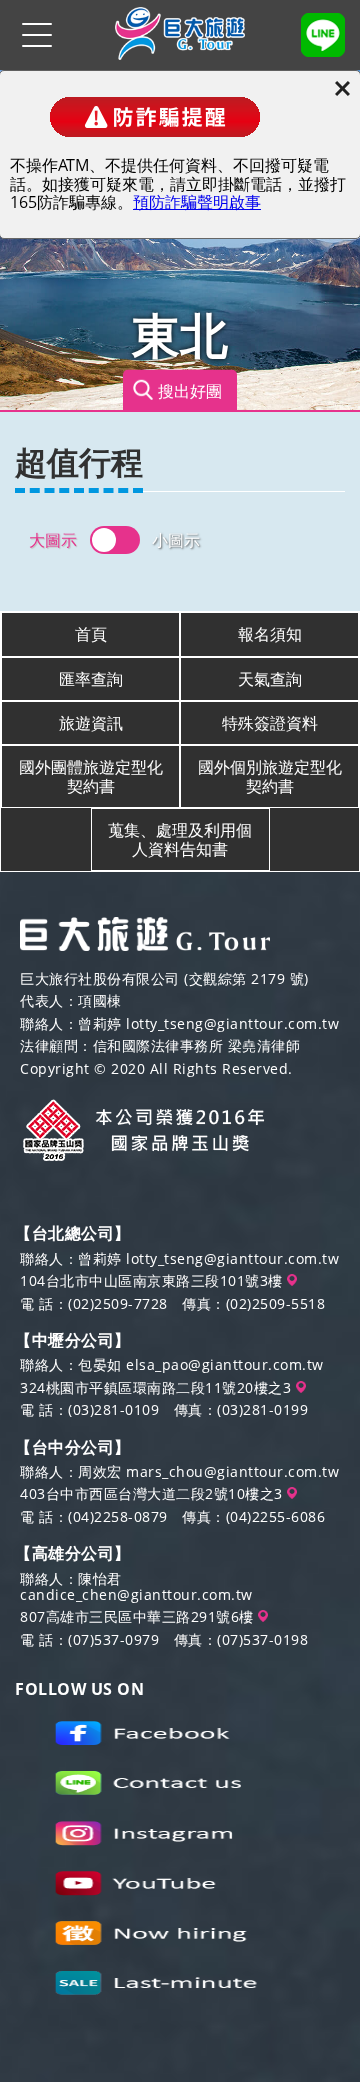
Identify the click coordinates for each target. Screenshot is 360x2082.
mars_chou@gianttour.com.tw (232, 1471)
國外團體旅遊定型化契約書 (91, 776)
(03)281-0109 (113, 1409)
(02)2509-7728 (118, 1303)
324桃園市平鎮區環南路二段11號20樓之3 (158, 1387)
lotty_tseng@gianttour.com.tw (232, 1023)
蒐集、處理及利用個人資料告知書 (180, 839)
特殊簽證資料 (270, 723)
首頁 (91, 634)
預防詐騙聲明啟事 (197, 202)
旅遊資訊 (91, 723)
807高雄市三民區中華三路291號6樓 (139, 1616)
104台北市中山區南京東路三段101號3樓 (153, 1280)
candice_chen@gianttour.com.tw (136, 1594)
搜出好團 (190, 390)
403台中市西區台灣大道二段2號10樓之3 (153, 1493)
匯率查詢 (91, 679)
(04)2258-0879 (118, 1516)
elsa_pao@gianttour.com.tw (225, 1364)
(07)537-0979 (113, 1639)
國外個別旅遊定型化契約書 (270, 776)
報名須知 (270, 634)
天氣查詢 (270, 679)
